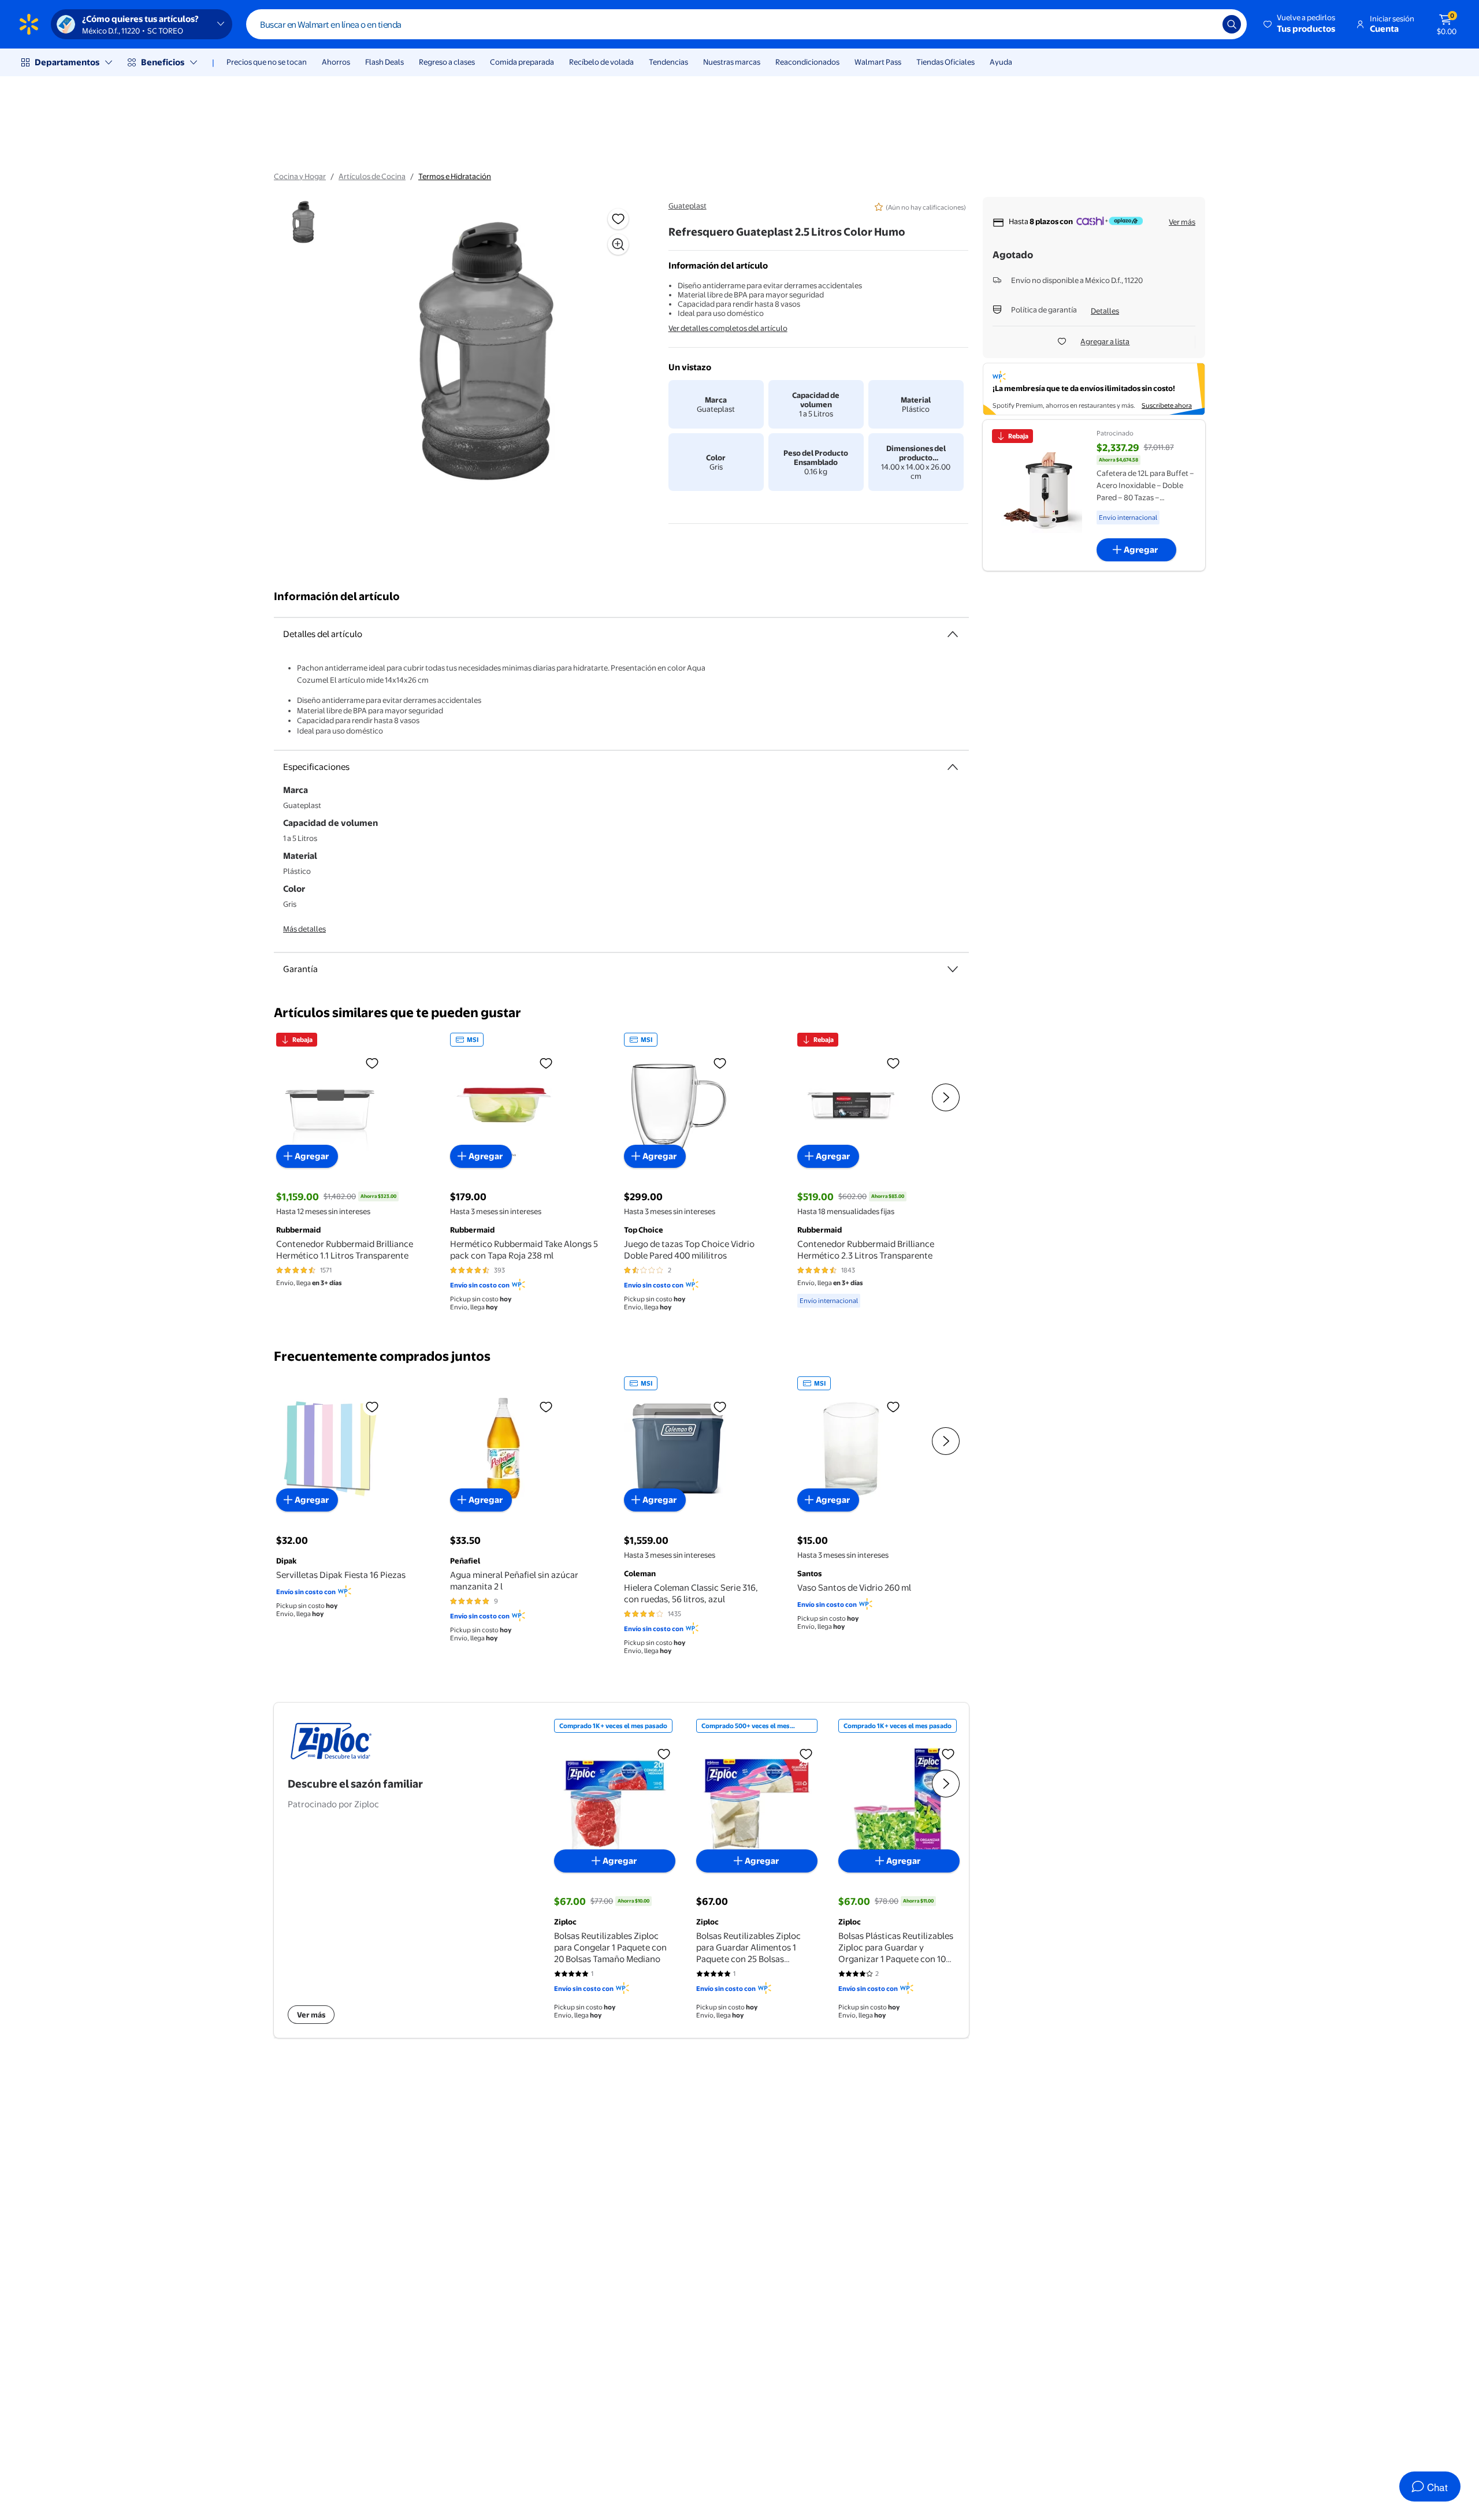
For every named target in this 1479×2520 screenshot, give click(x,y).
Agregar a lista (1105, 341)
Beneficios (163, 62)
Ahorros (336, 62)
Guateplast (688, 206)
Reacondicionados (807, 62)
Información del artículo (337, 596)
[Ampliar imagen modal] (618, 244)
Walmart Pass (878, 62)
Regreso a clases (447, 62)
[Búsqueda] (1232, 24)
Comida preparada (522, 62)
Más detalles (304, 929)
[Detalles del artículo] (953, 634)
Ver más (1182, 222)
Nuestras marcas (732, 62)
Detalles (1105, 311)
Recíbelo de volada (601, 62)
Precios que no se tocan (267, 62)
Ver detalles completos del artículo (728, 328)
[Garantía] (953, 969)
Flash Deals (384, 62)
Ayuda (1001, 62)
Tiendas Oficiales (945, 62)
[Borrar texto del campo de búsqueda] (1205, 24)
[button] (1300, 24)
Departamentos (67, 62)
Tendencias (668, 62)
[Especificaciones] (953, 767)
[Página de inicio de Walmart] (29, 24)
